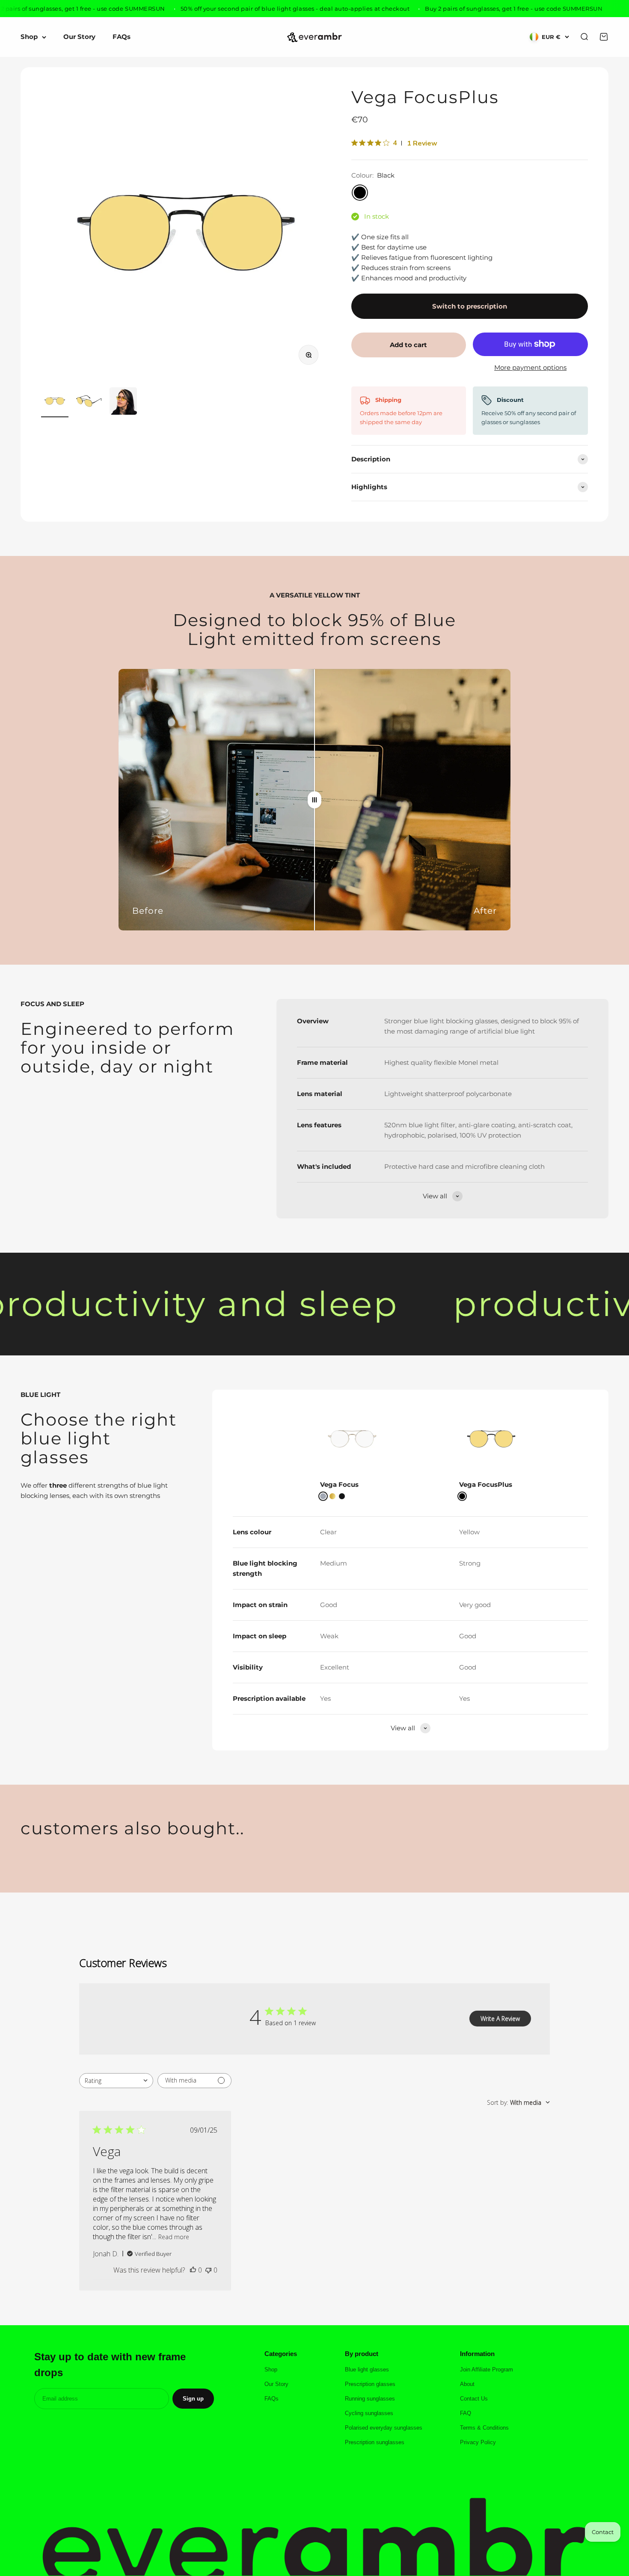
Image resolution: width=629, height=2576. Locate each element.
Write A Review (500, 2019)
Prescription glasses (370, 2384)
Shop (29, 37)
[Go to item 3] (123, 402)
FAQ (466, 2413)
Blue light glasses (367, 2370)
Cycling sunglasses (369, 2413)
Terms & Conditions (484, 2428)
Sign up (193, 2399)
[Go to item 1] (55, 402)
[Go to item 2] (89, 402)
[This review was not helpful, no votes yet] (208, 2270)
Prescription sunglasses (375, 2442)
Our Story (79, 37)
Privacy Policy (478, 2442)
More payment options (530, 367)
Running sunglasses (370, 2399)
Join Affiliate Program (487, 2370)
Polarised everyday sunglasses (384, 2428)
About (467, 2384)
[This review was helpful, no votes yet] (193, 2270)
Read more (174, 2237)
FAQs (122, 37)
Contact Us (474, 2399)
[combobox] (116, 2081)
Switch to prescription (470, 306)
